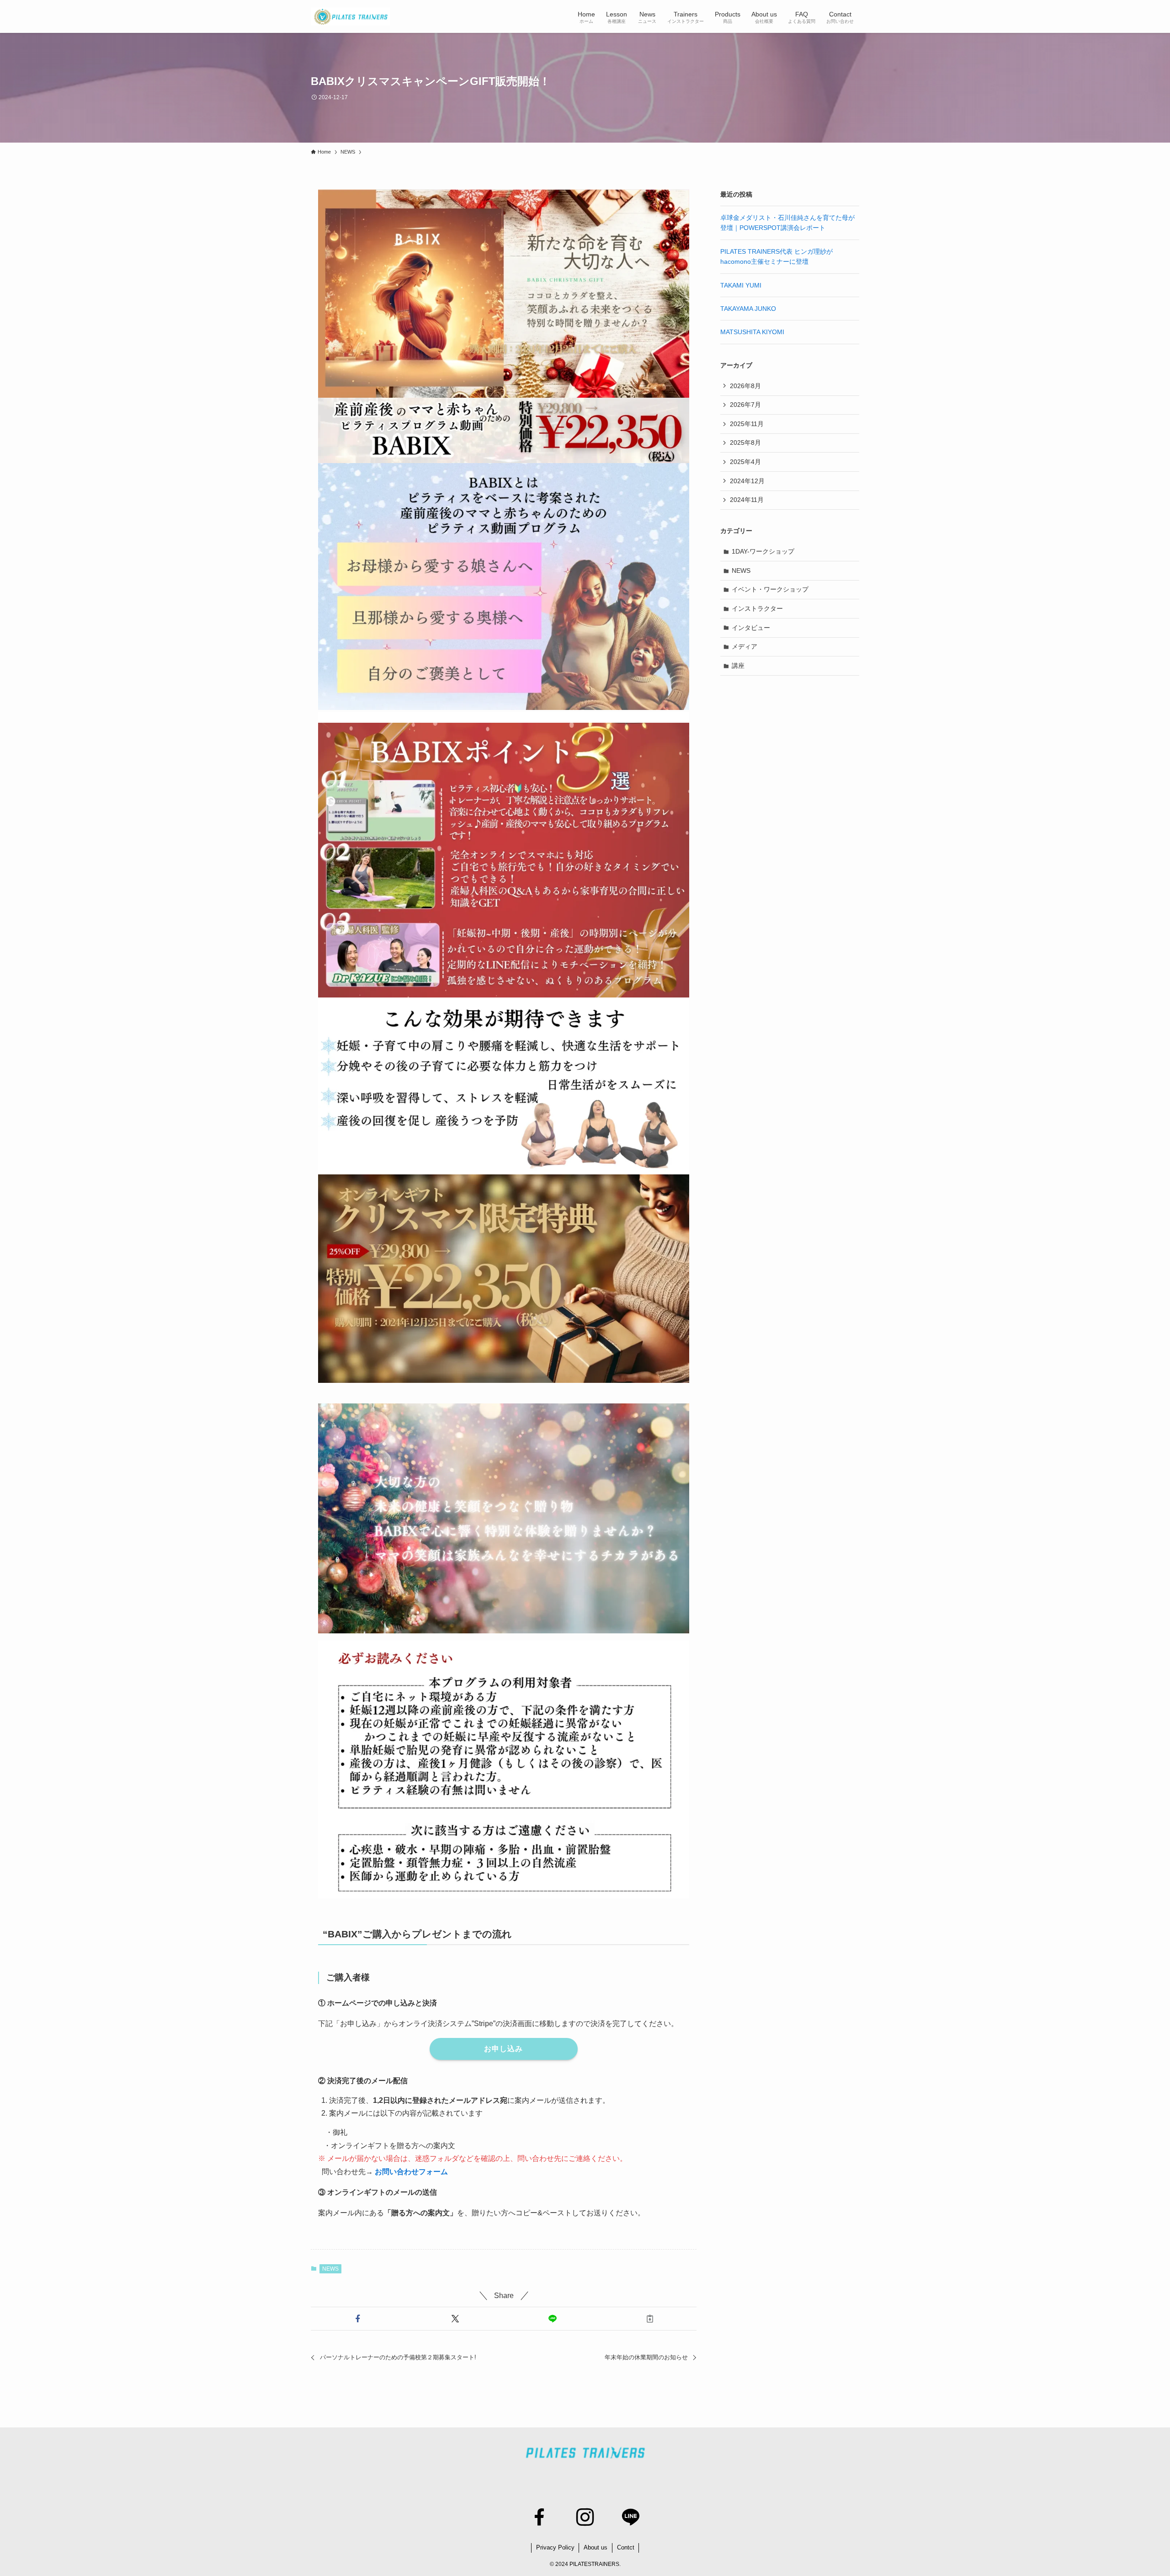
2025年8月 (745, 443)
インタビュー (751, 628)
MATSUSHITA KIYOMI (752, 332)
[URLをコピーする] (650, 2319)
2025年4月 (745, 462)
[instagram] (585, 2517)
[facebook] (539, 2517)
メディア (745, 646)
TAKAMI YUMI (741, 285)
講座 (738, 666)
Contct (626, 2547)
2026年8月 (745, 386)
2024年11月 (747, 500)
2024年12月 (747, 481)
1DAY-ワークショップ (763, 551)
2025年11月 (747, 424)
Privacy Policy (555, 2547)
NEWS (330, 2269)
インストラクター (757, 608)
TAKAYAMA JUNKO (748, 309)
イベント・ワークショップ (770, 589)
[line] (631, 2517)
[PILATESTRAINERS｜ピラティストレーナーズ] (350, 16)
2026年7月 (745, 405)
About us (596, 2547)
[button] (358, 2319)
